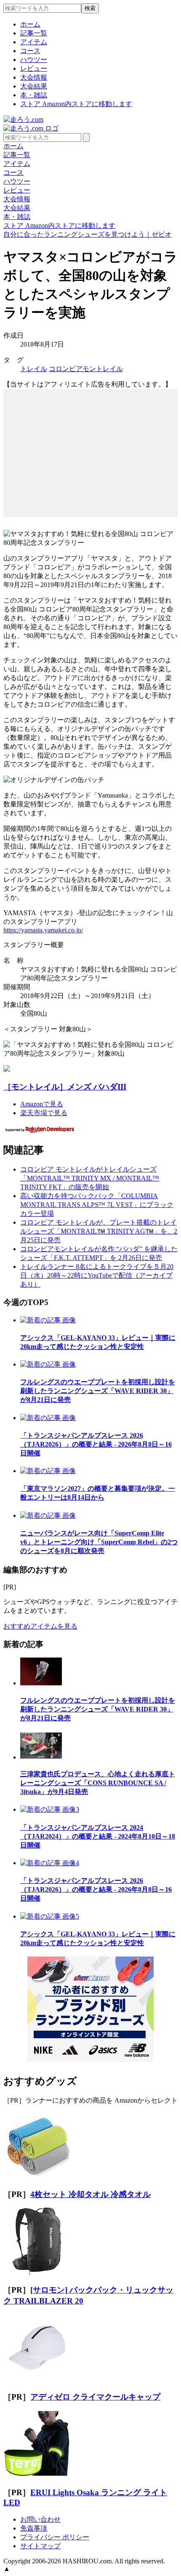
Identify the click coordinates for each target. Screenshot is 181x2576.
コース (30, 51)
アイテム (34, 42)
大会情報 (34, 77)
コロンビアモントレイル (86, 369)
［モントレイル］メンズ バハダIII (65, 1087)
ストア (76, 104)
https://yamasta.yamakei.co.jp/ (43, 930)
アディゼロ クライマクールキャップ (95, 2397)
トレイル (34, 369)
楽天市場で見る (44, 1113)
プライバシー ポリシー (55, 2537)
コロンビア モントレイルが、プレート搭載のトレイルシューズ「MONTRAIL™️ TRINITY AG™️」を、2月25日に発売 (99, 1231)
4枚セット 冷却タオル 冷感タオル (90, 2194)
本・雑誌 (34, 95)
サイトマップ (40, 2546)
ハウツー (34, 60)
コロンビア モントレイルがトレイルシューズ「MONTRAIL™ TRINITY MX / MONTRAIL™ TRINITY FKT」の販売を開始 (90, 1178)
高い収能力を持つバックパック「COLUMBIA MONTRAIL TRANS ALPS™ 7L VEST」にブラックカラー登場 (97, 1205)
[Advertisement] (90, 442)
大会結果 (34, 86)
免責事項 (34, 2528)
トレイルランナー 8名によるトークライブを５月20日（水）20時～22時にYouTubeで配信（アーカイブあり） (97, 1275)
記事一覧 (34, 33)
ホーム (30, 24)
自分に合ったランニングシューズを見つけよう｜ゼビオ (88, 234)
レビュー (34, 68)
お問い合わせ (40, 2519)
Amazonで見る (42, 1104)
